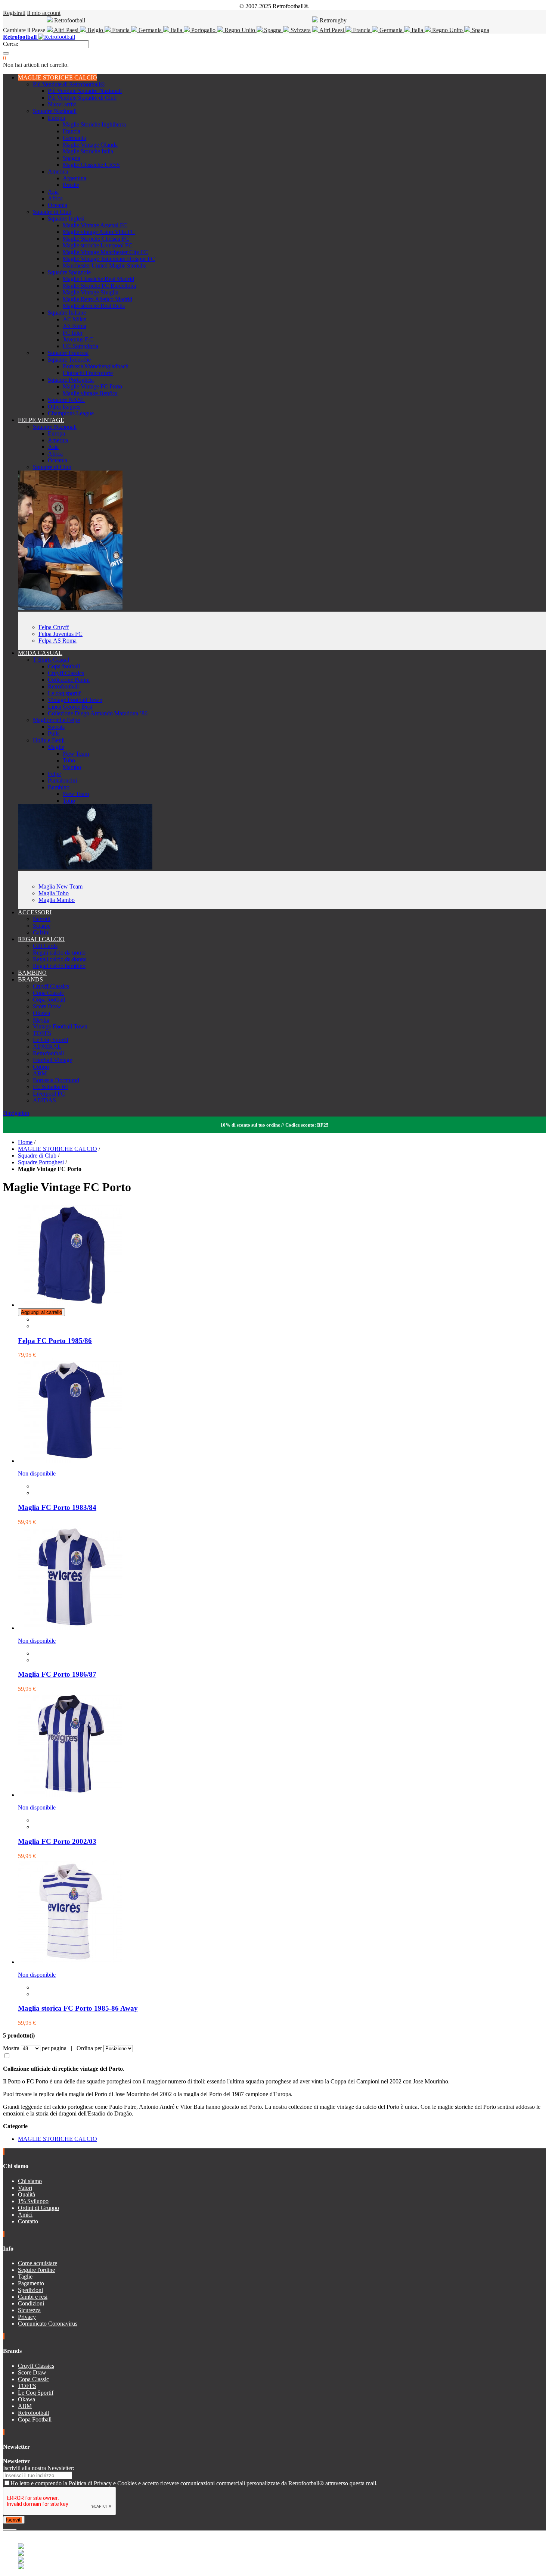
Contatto (28, 2221)
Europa (56, 118)
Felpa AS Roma (58, 641)
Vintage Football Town (75, 700)
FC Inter (73, 333)
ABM (40, 1073)
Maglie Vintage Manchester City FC (106, 252)
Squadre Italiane (67, 313)
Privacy (27, 2317)
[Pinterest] (16, 2527)
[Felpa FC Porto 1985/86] (70, 1305)
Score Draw (47, 1006)
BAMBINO (32, 973)
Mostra (11, 2048)
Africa (55, 198)
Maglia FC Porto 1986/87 (57, 1674)
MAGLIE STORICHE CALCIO (58, 77)
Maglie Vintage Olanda (90, 145)
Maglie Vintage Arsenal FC (95, 225)
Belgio (95, 30)
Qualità (27, 2194)
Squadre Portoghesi (71, 380)
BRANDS (30, 979)
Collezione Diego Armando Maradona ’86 (98, 713)
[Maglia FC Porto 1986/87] (70, 1628)
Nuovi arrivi (62, 104)
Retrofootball (63, 686)
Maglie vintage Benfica (90, 393)
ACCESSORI (35, 912)
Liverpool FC (49, 1094)
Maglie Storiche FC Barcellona (99, 286)
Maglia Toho (54, 893)
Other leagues (64, 407)
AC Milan (75, 319)
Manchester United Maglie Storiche (105, 266)
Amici (25, 2215)
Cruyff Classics (66, 673)
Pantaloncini (62, 780)
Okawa (41, 1013)
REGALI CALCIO (41, 939)
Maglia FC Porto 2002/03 (57, 1841)
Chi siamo (30, 2181)
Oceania (58, 205)
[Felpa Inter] (70, 608)
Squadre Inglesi (66, 218)
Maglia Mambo (57, 900)
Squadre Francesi (68, 353)
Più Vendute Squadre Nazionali (85, 91)
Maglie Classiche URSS (91, 165)
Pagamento (31, 2283)
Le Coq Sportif (51, 1040)
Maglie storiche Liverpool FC (98, 245)
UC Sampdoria (80, 346)
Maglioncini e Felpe (56, 720)
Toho (69, 760)
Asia (53, 192)
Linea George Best (70, 707)
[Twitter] (7, 2527)
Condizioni (31, 2303)
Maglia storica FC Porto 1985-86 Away (78, 2008)
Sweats (56, 727)
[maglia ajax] (85, 867)
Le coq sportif (64, 693)
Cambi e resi (33, 2297)
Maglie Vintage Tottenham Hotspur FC (109, 259)
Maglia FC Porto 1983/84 (57, 1507)
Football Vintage (52, 1060)
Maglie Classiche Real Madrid (98, 279)
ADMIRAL (47, 1047)
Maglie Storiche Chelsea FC (96, 239)
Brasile (71, 185)
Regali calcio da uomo (59, 953)
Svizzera (300, 30)
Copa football (64, 666)
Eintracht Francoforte (88, 373)
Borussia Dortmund (56, 1080)
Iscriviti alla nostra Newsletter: (39, 2468)
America (58, 171)
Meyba (41, 1020)
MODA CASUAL (40, 653)
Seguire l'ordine (36, 2270)
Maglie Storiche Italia (88, 151)
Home (25, 1142)
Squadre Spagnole (69, 272)
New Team (76, 754)
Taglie (25, 2277)
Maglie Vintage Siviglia (91, 292)
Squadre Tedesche (69, 360)
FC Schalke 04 (50, 1087)
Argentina (75, 178)
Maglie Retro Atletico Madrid (97, 299)
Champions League (71, 413)
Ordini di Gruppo (38, 2208)
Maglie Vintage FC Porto (92, 386)
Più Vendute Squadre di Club (82, 98)
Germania (150, 30)
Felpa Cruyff (54, 627)
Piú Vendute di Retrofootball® (69, 84)
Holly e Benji (49, 740)
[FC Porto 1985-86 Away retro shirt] (70, 1962)
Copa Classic (48, 993)
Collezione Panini (69, 680)
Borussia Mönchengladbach (96, 366)
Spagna (273, 30)
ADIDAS (44, 1100)
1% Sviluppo (33, 2201)
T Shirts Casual (51, 660)
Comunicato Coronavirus (48, 2324)
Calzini (41, 932)
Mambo (72, 767)
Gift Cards (45, 946)
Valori (25, 2188)
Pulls (54, 733)
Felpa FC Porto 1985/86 (55, 1341)
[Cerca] (6, 53)
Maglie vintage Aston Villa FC (99, 232)
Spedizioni (30, 2290)
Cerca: (11, 44)
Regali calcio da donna (60, 959)
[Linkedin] (13, 2527)
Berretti (42, 919)
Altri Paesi (66, 30)
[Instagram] (10, 2527)
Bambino (59, 787)
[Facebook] (4, 2527)
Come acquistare (38, 2263)
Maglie (56, 747)
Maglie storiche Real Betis (94, 306)
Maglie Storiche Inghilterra (94, 124)
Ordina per (89, 2048)
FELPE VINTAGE (41, 420)
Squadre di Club (52, 212)
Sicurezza (29, 2310)
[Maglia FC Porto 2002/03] (70, 1795)
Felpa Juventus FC (61, 634)
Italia (176, 30)
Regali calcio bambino (59, 966)
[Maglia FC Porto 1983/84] (70, 1461)
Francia (121, 30)
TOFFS (42, 1033)
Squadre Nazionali (55, 111)
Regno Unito (240, 30)
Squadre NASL (66, 400)
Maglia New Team (61, 886)
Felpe (54, 774)
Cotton (41, 1067)
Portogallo (203, 30)
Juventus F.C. (79, 339)
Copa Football (35, 2419)
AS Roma (75, 326)
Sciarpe (42, 926)
